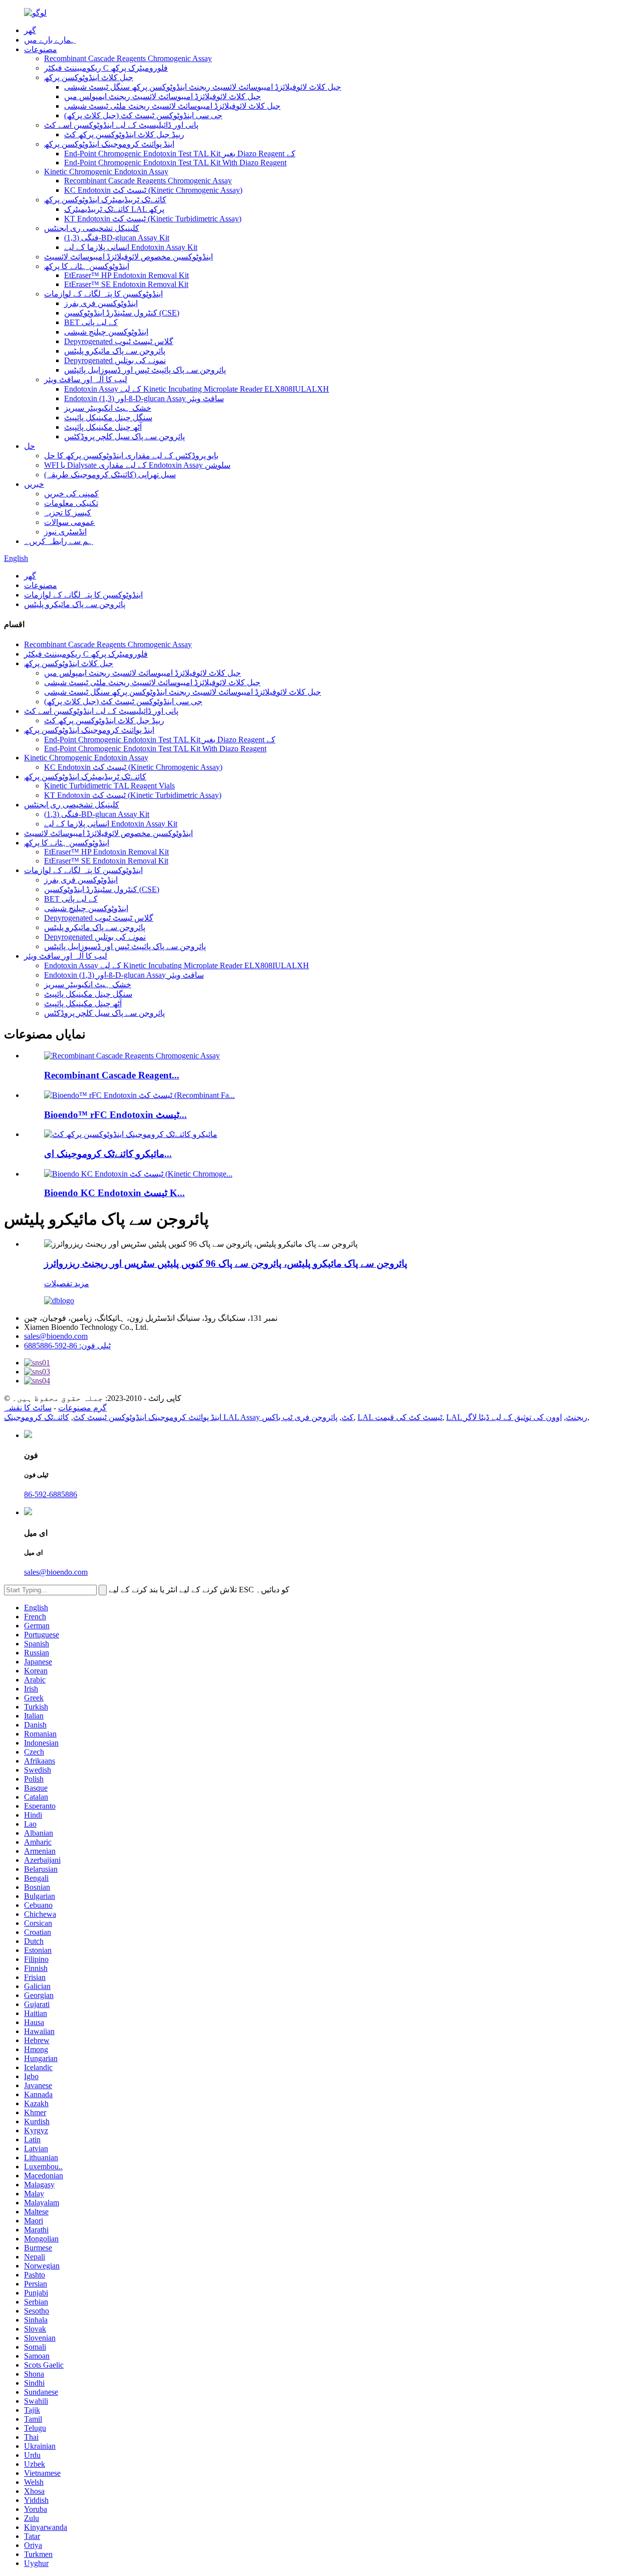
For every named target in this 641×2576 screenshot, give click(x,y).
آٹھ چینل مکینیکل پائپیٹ (103, 427)
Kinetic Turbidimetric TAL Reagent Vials (109, 786)
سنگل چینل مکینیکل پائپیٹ (108, 417)
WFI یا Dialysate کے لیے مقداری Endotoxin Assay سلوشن (137, 465)
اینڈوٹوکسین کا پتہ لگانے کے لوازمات (103, 294)
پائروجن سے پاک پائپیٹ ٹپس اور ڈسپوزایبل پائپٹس (145, 370)
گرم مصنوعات (82, 1408)
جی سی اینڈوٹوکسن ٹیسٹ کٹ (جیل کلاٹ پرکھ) (143, 115)
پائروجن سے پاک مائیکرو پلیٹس (115, 351)
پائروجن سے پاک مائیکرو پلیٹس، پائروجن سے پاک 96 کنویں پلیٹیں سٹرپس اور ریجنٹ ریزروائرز (226, 1263)
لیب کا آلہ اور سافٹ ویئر (86, 379)
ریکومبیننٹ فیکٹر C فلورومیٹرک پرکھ (106, 68)
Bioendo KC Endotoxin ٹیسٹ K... (114, 1193)
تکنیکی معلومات (71, 503)
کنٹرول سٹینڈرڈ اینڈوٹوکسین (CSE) (122, 313)
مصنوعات (41, 49)
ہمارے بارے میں (50, 40)
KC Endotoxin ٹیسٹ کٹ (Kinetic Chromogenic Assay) (153, 190)
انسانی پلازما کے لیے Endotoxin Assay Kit (131, 247)
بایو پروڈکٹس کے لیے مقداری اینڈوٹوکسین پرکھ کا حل (131, 456)
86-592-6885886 (51, 1494)
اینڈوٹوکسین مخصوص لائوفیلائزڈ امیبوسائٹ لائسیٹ (128, 257)
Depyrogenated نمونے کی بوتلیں (115, 360)
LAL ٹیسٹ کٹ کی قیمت (400, 1417)
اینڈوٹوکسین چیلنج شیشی (106, 332)
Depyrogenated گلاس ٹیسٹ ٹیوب (119, 341)
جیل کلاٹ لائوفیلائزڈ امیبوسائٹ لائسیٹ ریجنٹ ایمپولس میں (163, 96)
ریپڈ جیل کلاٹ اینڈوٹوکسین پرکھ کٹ (124, 134)
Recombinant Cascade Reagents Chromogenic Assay (128, 58)
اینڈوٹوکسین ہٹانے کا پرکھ (87, 266)
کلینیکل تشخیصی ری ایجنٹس (92, 228)
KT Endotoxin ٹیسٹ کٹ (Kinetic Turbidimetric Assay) (153, 219)
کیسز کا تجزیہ (68, 513)
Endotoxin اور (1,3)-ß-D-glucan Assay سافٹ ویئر (144, 398)
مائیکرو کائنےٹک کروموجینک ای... (108, 1154)
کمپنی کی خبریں (71, 494)
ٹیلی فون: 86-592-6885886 (67, 1346)
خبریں (34, 484)
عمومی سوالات (70, 522)
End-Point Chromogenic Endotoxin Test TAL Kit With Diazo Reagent (175, 163)
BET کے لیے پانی (91, 322)
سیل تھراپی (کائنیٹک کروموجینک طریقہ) (110, 475)
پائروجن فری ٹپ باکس (300, 1417)
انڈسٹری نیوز (65, 532)
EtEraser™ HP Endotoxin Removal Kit (126, 275)
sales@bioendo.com (56, 1336)
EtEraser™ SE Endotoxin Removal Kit (126, 284)
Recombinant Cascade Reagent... (112, 1075)
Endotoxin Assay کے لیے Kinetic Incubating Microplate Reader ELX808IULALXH (197, 389)
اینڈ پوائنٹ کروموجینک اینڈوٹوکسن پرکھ (109, 144)
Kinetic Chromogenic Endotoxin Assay (106, 172)
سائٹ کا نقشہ (28, 1408)
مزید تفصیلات (67, 1283)
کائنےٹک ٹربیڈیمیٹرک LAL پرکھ (114, 209)
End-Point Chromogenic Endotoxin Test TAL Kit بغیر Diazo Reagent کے (180, 154)
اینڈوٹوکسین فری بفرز (101, 303)
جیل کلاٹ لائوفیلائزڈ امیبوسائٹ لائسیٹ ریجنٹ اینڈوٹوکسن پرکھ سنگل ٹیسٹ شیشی (203, 87)
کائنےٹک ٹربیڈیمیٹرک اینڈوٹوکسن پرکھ (105, 200)
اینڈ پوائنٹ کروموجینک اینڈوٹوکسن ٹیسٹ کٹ (147, 1417)
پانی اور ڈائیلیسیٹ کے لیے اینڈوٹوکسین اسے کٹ (121, 125)
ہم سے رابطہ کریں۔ (59, 541)
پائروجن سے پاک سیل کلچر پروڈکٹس (124, 437)
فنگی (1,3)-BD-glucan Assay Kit (117, 238)
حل (30, 446)
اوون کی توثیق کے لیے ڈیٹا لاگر (513, 1417)
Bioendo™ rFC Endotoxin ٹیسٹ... (115, 1115)
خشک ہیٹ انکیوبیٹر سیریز (108, 408)
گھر (30, 30)
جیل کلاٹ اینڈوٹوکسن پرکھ (89, 77)
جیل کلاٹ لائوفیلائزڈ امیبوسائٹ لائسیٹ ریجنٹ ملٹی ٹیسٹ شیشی (172, 106)
